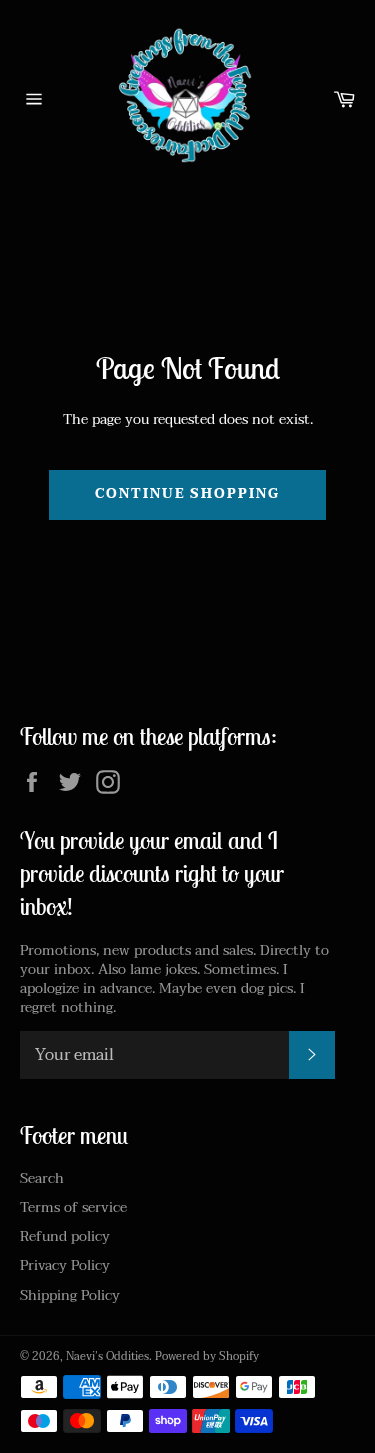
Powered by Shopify (207, 1356)
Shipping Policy (70, 1295)
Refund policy (65, 1236)
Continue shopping (187, 494)
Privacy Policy (65, 1265)
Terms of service (73, 1207)
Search (42, 1178)
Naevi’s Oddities (107, 1356)
